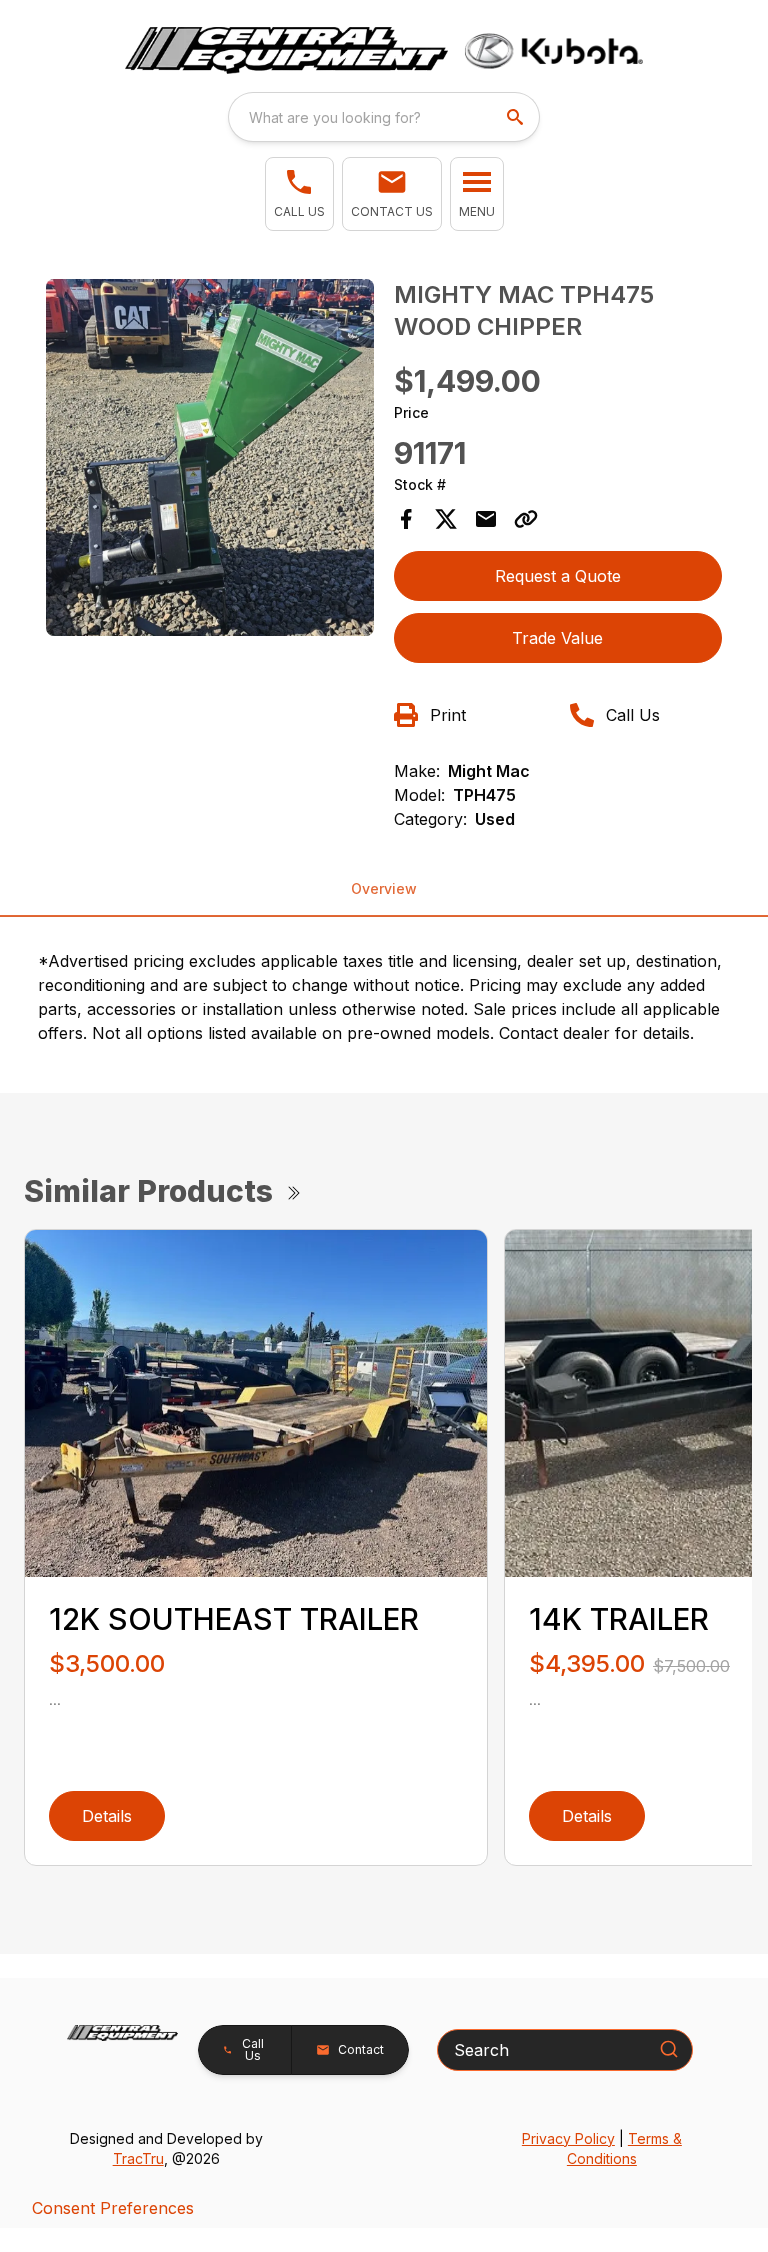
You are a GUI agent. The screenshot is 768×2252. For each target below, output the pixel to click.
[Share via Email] (486, 519)
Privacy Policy (568, 2138)
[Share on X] (446, 519)
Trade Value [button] (557, 638)
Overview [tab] (384, 888)
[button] (299, 194)
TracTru (138, 2158)
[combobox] (384, 117)
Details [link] (107, 1816)
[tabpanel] (210, 460)
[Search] (669, 2049)
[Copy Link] (526, 519)
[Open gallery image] (210, 457)
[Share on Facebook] (406, 519)
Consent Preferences (113, 2208)
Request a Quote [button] (558, 576)
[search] (517, 117)
